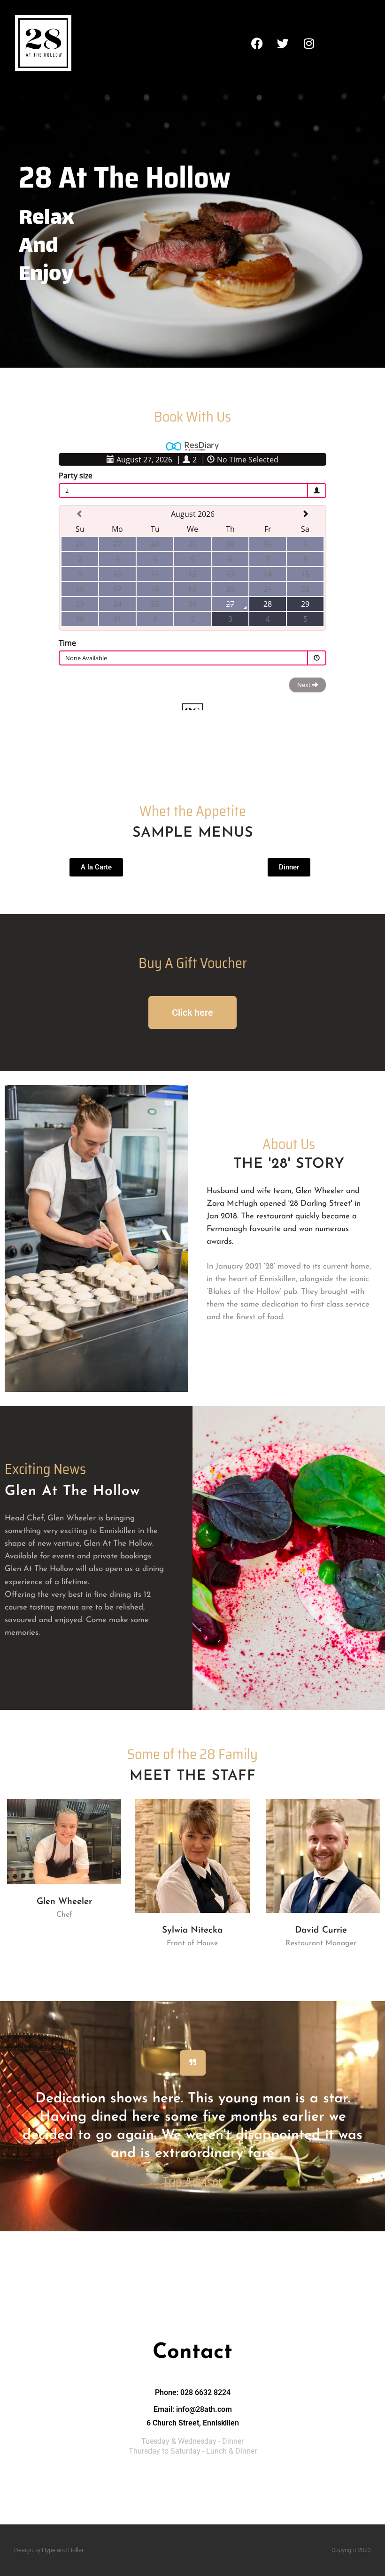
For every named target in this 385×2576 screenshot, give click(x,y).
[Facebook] (257, 43)
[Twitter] (283, 43)
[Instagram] (309, 43)
